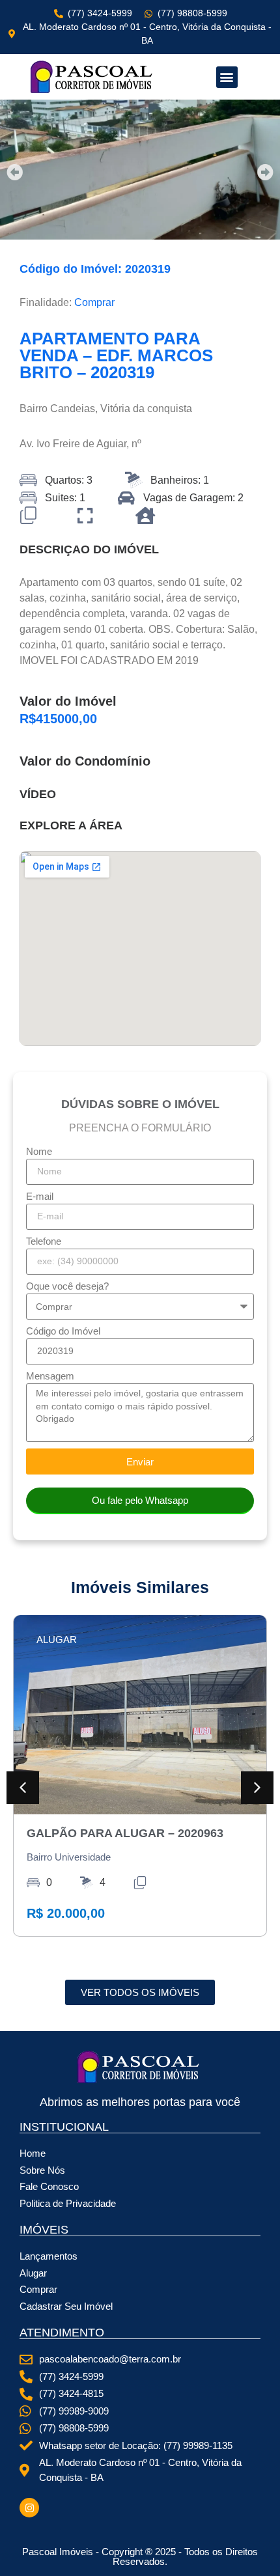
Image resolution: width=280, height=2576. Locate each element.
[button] (227, 77)
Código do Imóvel (63, 1331)
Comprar (94, 302)
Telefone (44, 1241)
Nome (39, 1152)
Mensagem (50, 1376)
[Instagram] (29, 2508)
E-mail (40, 1197)
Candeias (73, 409)
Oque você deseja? (67, 1286)
